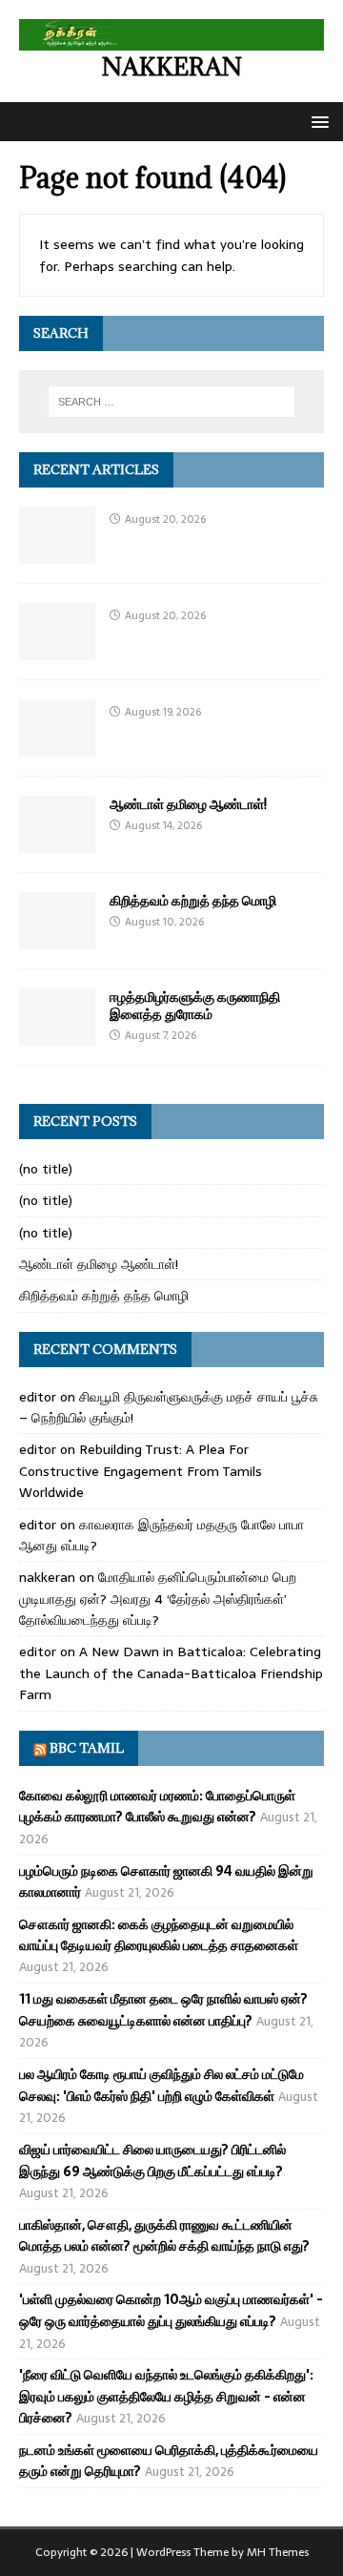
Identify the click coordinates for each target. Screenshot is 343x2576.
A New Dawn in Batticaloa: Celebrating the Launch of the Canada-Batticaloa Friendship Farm (171, 1673)
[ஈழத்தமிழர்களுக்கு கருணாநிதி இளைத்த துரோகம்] (57, 1034)
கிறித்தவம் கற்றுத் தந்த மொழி (193, 900)
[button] (317, 121)
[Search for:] (171, 402)
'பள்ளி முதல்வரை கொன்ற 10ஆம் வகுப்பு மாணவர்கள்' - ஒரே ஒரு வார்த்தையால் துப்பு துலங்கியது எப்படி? (171, 2310)
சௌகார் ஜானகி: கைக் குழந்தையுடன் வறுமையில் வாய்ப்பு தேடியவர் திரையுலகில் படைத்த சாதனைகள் (159, 1935)
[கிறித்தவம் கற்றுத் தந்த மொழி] (57, 938)
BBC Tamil (87, 1748)
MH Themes (278, 2552)
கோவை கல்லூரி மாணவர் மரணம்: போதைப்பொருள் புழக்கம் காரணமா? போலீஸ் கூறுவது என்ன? (157, 1806)
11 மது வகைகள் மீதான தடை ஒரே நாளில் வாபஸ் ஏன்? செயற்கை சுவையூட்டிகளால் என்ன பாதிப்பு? (163, 2009)
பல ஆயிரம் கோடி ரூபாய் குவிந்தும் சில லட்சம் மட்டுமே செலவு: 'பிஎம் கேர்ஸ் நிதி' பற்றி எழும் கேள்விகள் (161, 2085)
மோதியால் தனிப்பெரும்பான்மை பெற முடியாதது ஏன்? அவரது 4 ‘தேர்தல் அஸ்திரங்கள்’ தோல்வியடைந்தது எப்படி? (158, 1599)
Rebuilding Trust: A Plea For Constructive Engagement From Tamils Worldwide (141, 1471)
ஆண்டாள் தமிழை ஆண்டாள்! (188, 804)
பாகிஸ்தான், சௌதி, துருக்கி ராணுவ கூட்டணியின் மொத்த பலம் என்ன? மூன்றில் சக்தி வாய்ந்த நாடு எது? (164, 2235)
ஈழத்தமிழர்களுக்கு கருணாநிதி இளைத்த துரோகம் (195, 1005)
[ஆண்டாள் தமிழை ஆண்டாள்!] (57, 841)
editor (38, 1397)
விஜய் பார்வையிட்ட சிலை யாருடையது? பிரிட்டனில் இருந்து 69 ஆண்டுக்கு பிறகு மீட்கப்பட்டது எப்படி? (152, 2160)
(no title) (46, 1169)
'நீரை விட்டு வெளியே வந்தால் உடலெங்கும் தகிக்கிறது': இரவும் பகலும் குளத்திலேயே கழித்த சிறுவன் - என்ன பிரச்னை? (166, 2396)
